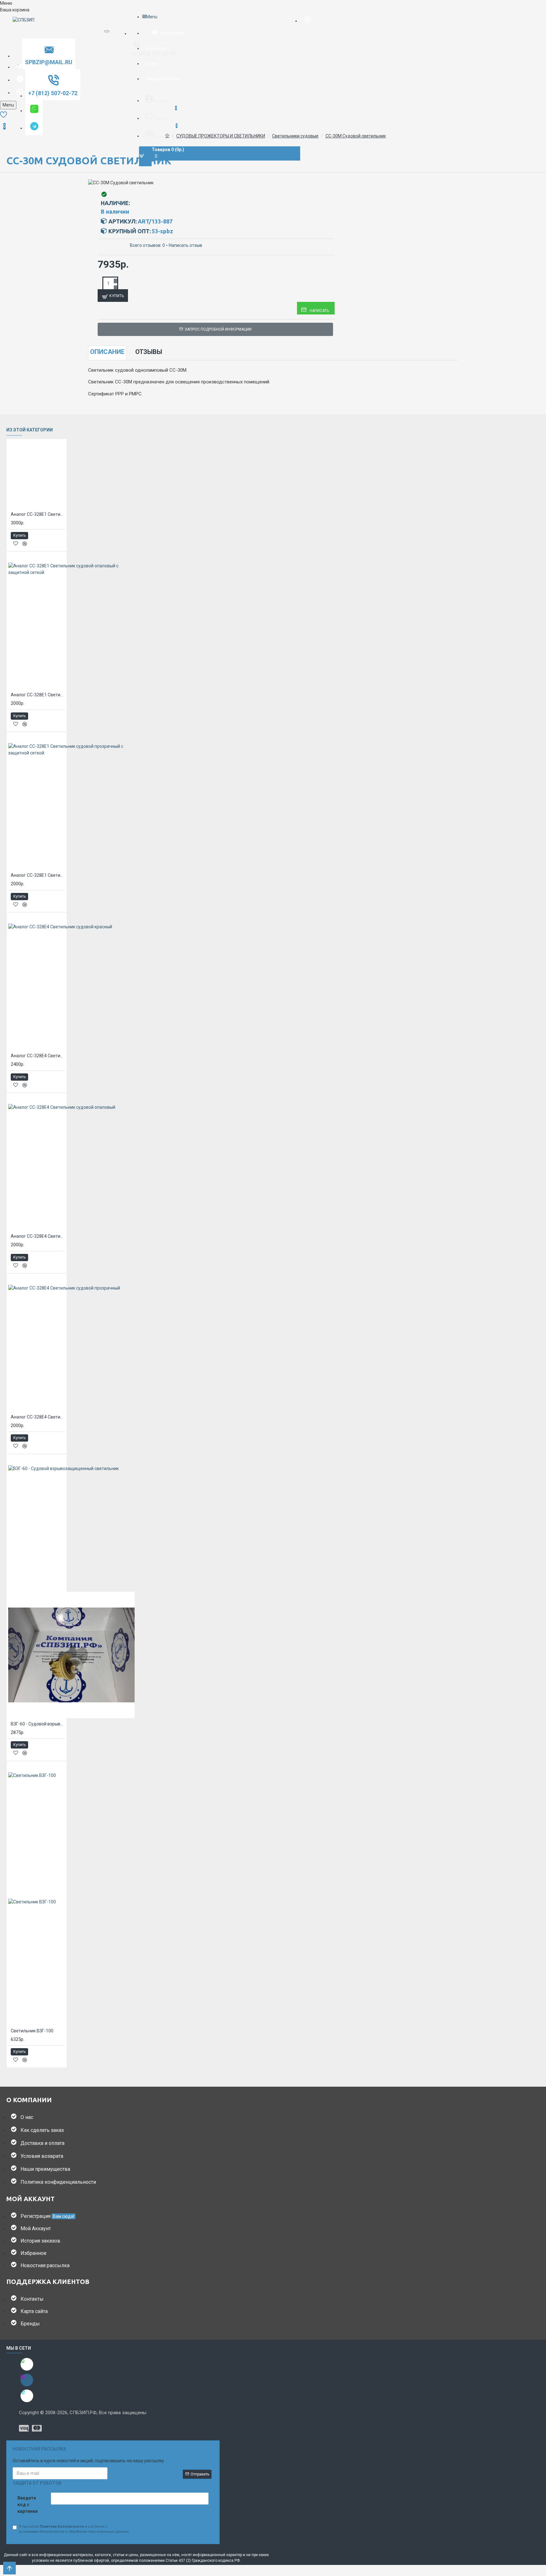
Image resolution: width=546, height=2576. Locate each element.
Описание (107, 352)
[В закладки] (16, 543)
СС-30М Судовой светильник (356, 136)
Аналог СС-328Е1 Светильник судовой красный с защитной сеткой (38, 514)
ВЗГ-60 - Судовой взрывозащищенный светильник (38, 1724)
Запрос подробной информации (218, 329)
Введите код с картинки (27, 2505)
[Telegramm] (27, 2396)
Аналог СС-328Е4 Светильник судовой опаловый (38, 1236)
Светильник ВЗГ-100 (32, 2031)
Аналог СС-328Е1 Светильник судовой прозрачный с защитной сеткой (38, 875)
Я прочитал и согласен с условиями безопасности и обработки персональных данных (74, 2529)
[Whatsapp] (27, 2364)
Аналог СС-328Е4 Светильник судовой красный (38, 1056)
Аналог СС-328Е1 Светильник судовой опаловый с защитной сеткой (38, 695)
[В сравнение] (25, 544)
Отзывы (149, 352)
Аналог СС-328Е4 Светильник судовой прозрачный (38, 1417)
